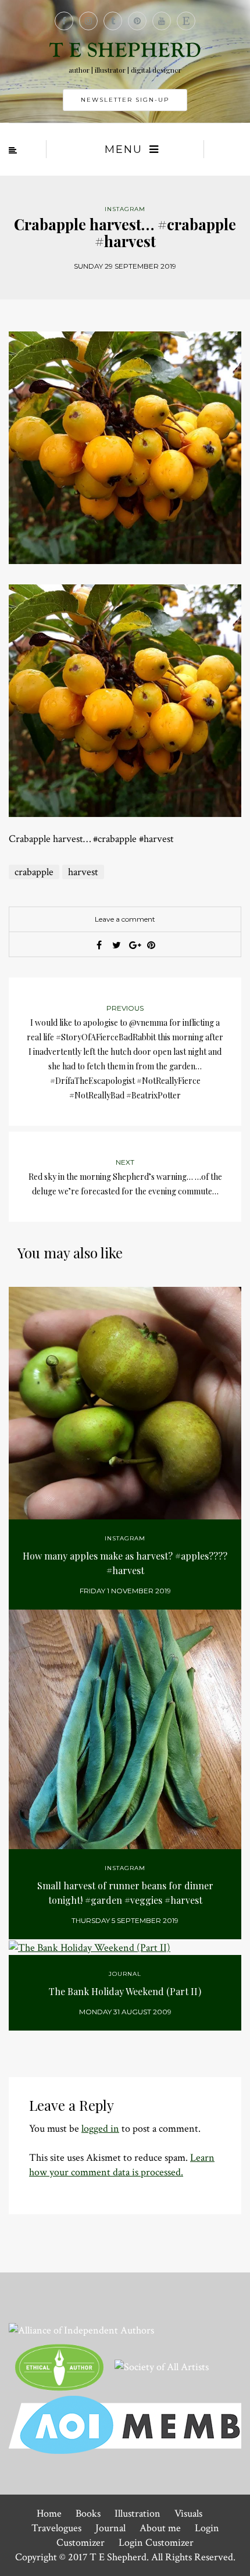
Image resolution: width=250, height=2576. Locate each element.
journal (125, 1974)
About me (160, 2528)
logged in (100, 2129)
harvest (83, 872)
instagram (125, 209)
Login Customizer (156, 2543)
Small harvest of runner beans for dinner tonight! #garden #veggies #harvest (125, 1893)
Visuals (188, 2513)
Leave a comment (125, 919)
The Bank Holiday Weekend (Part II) (125, 1991)
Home (49, 2513)
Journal (110, 2528)
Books (88, 2513)
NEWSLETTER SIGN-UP (125, 100)
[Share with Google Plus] (134, 945)
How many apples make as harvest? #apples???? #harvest (125, 1563)
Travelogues (56, 2528)
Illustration (137, 2513)
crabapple (34, 872)
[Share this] (99, 945)
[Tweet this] (116, 945)
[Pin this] (151, 945)
